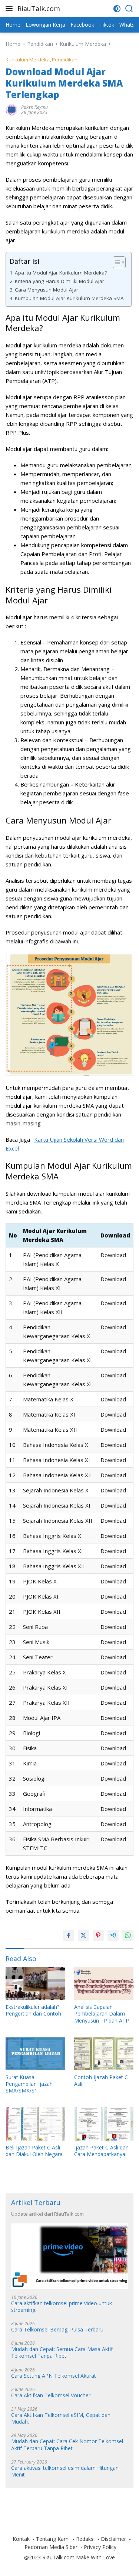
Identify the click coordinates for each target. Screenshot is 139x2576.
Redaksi (85, 2539)
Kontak (21, 2539)
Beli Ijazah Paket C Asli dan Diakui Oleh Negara (34, 2151)
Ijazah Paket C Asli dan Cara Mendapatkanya (101, 2151)
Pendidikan (65, 60)
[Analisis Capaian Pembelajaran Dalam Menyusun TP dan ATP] (104, 1983)
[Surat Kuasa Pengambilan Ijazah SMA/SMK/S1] (35, 2054)
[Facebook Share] (69, 1935)
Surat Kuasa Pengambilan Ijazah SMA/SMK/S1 (29, 2084)
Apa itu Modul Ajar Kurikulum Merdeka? (61, 273)
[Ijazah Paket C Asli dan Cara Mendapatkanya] (104, 2124)
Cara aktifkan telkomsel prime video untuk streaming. (62, 2307)
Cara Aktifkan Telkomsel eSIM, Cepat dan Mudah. (61, 2418)
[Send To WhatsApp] (128, 1935)
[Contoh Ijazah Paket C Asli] (104, 2054)
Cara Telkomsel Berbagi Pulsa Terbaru (57, 2330)
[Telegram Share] (113, 1935)
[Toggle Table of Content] (115, 262)
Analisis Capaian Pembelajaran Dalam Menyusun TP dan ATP (102, 2014)
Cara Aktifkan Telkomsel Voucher (51, 2395)
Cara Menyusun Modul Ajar (47, 290)
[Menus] (11, 9)
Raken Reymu (34, 107)
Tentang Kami (53, 2539)
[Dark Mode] (117, 9)
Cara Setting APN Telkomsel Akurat (54, 2376)
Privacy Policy (100, 2547)
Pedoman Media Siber (51, 2547)
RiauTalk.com (39, 9)
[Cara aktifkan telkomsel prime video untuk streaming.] (69, 2256)
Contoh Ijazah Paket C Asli (101, 2081)
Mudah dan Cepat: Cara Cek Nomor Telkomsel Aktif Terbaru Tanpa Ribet (67, 2445)
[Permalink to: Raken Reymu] (11, 109)
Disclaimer (113, 2539)
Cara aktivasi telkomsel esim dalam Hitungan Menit (65, 2471)
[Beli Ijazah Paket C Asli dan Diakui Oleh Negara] (35, 2124)
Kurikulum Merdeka (28, 60)
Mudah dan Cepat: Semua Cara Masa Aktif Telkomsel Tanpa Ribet (62, 2353)
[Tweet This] (83, 1935)
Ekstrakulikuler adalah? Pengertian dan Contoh (33, 2010)
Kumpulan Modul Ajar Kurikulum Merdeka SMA (69, 298)
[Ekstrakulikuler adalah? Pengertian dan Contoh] (35, 1983)
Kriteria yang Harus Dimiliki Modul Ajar (59, 281)
